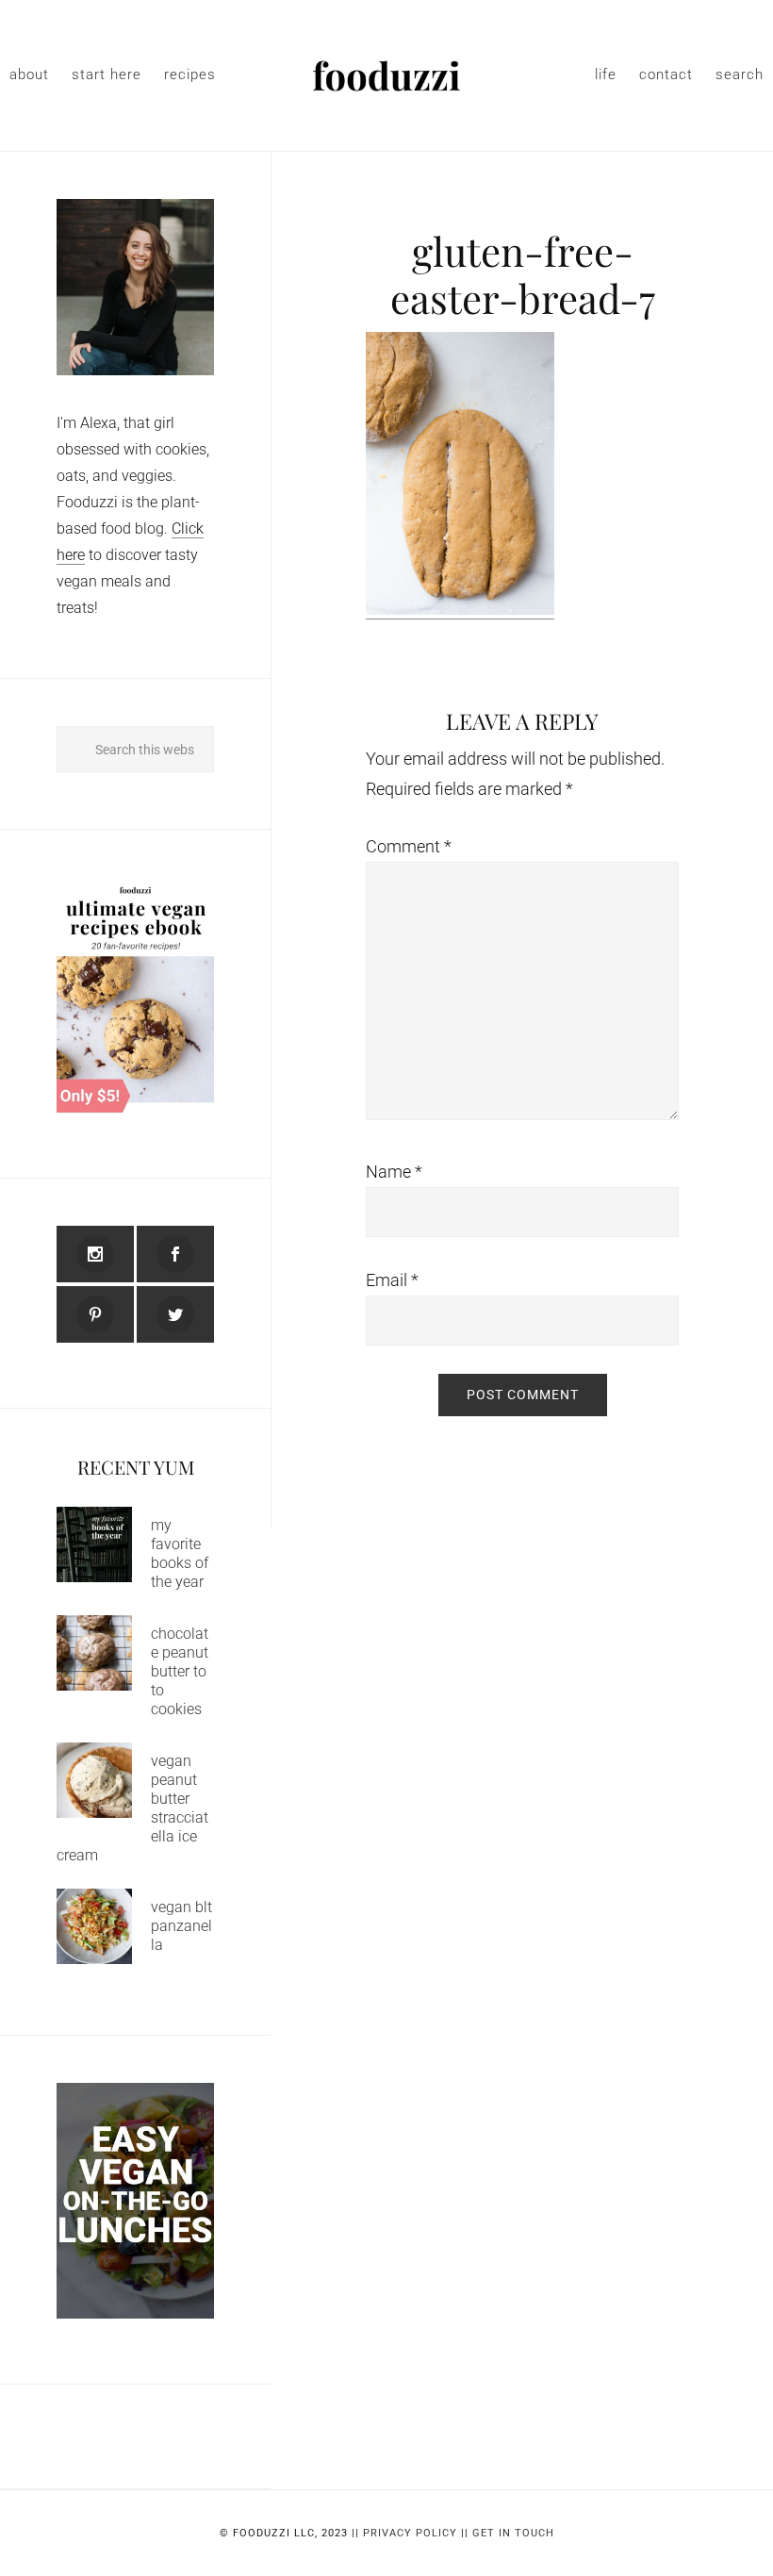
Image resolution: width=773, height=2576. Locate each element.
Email (392, 1280)
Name (394, 1172)
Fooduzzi (386, 75)
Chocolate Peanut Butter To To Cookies (180, 1671)
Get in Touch (513, 2533)
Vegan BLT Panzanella (181, 1926)
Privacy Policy (410, 2533)
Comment (409, 846)
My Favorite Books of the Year (180, 1553)
